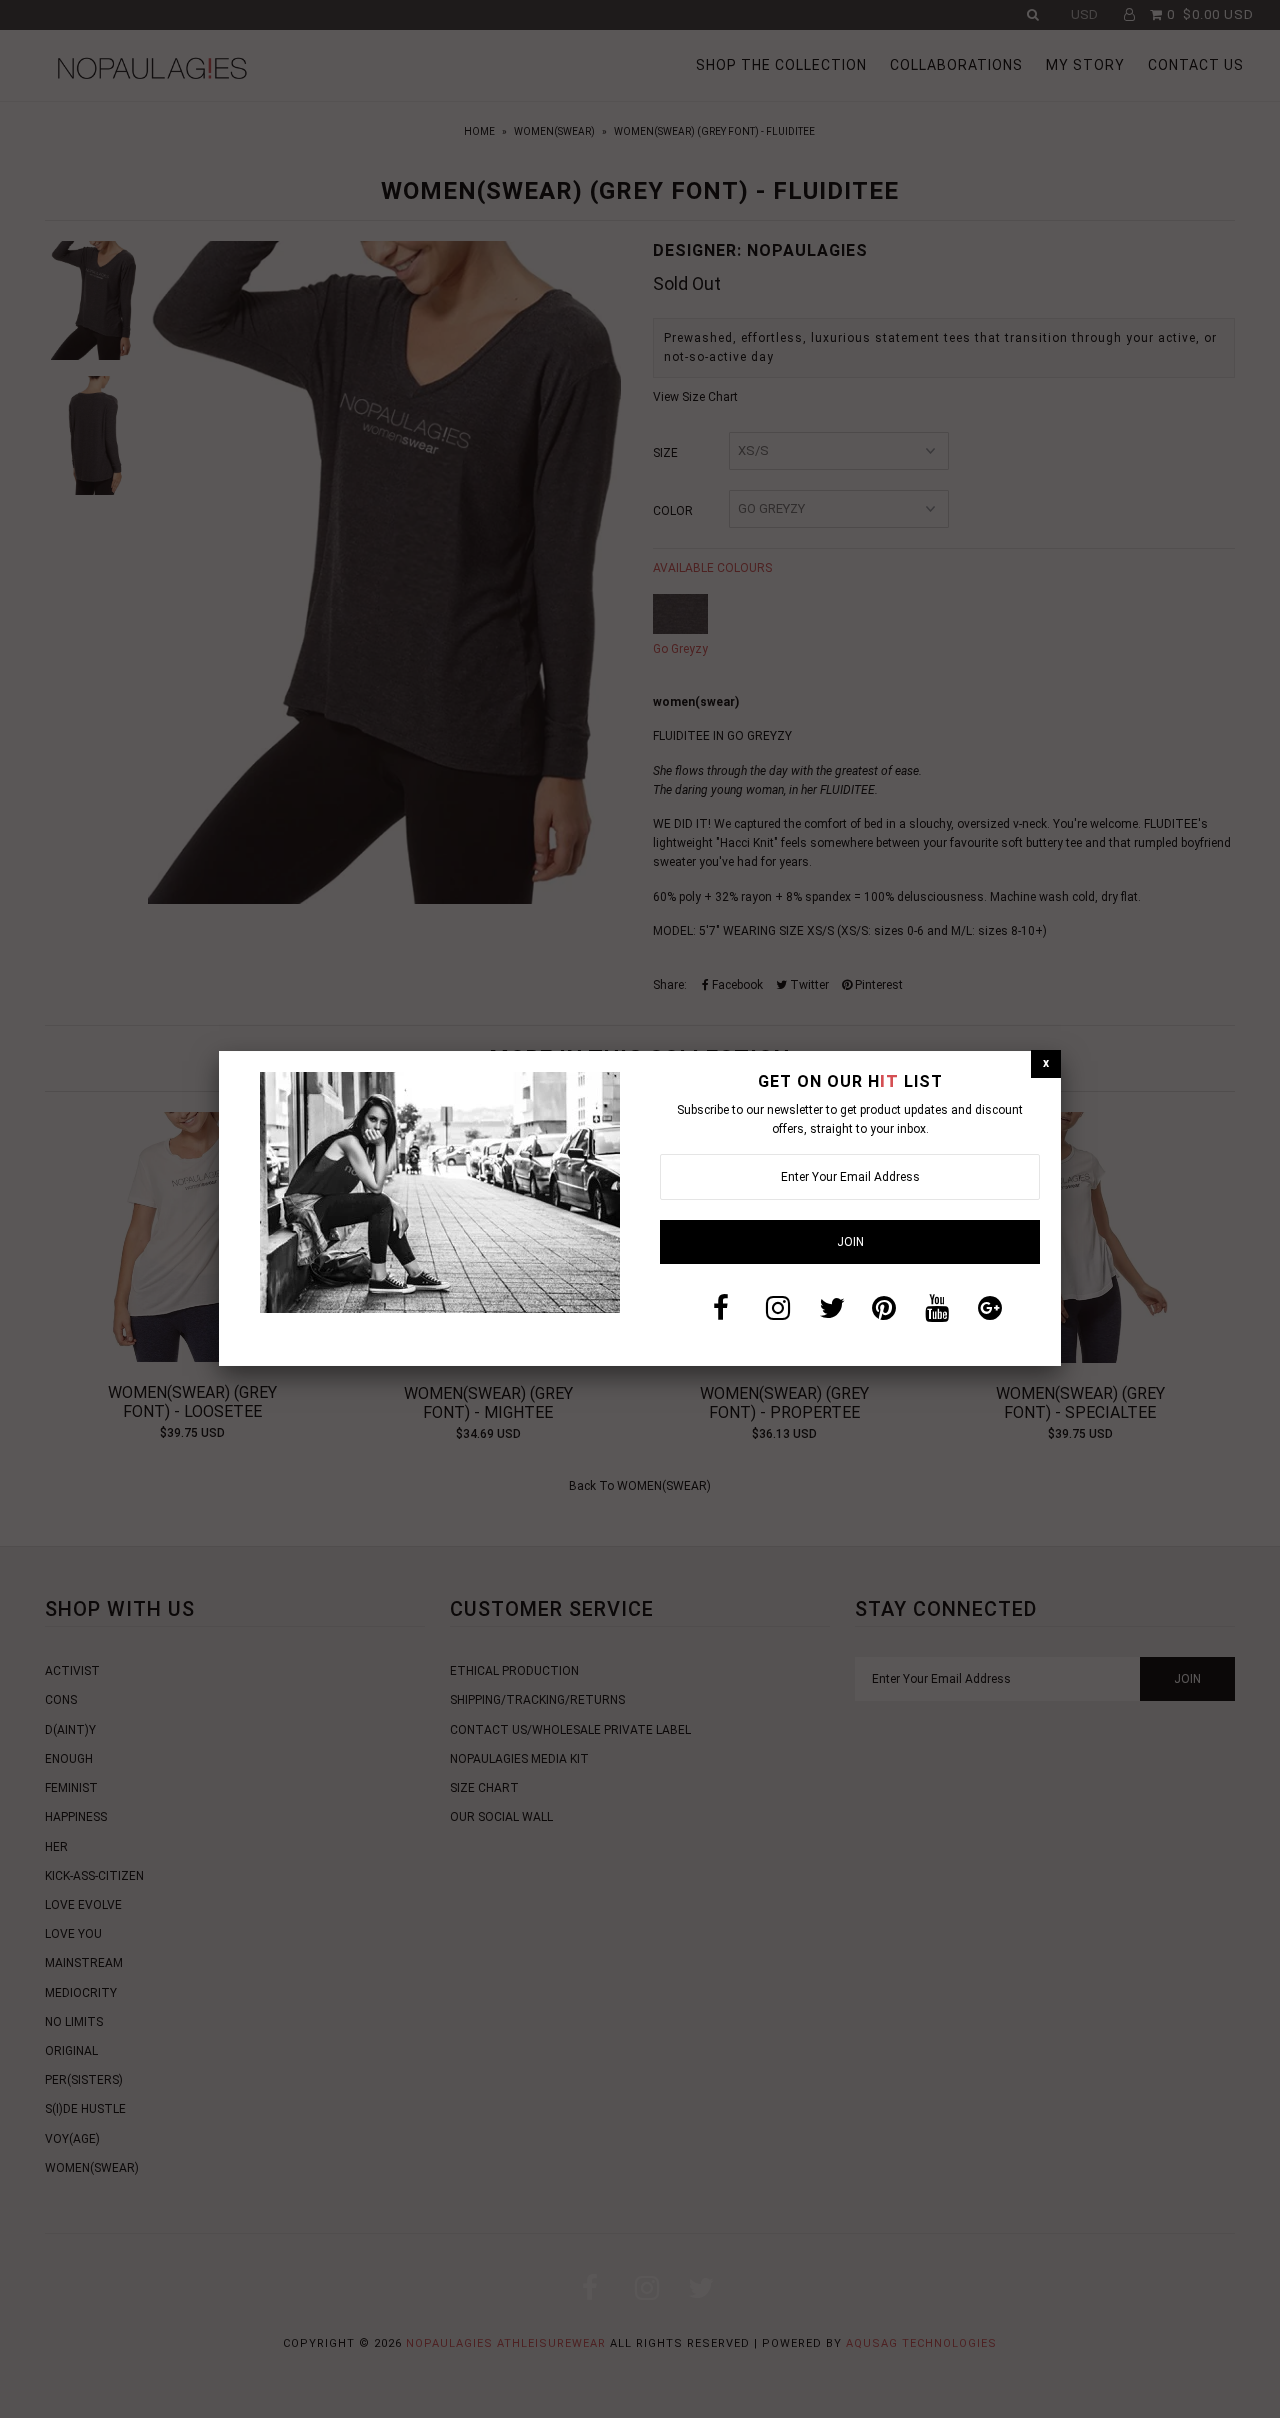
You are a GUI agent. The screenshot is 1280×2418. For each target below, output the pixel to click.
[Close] (1046, 1063)
